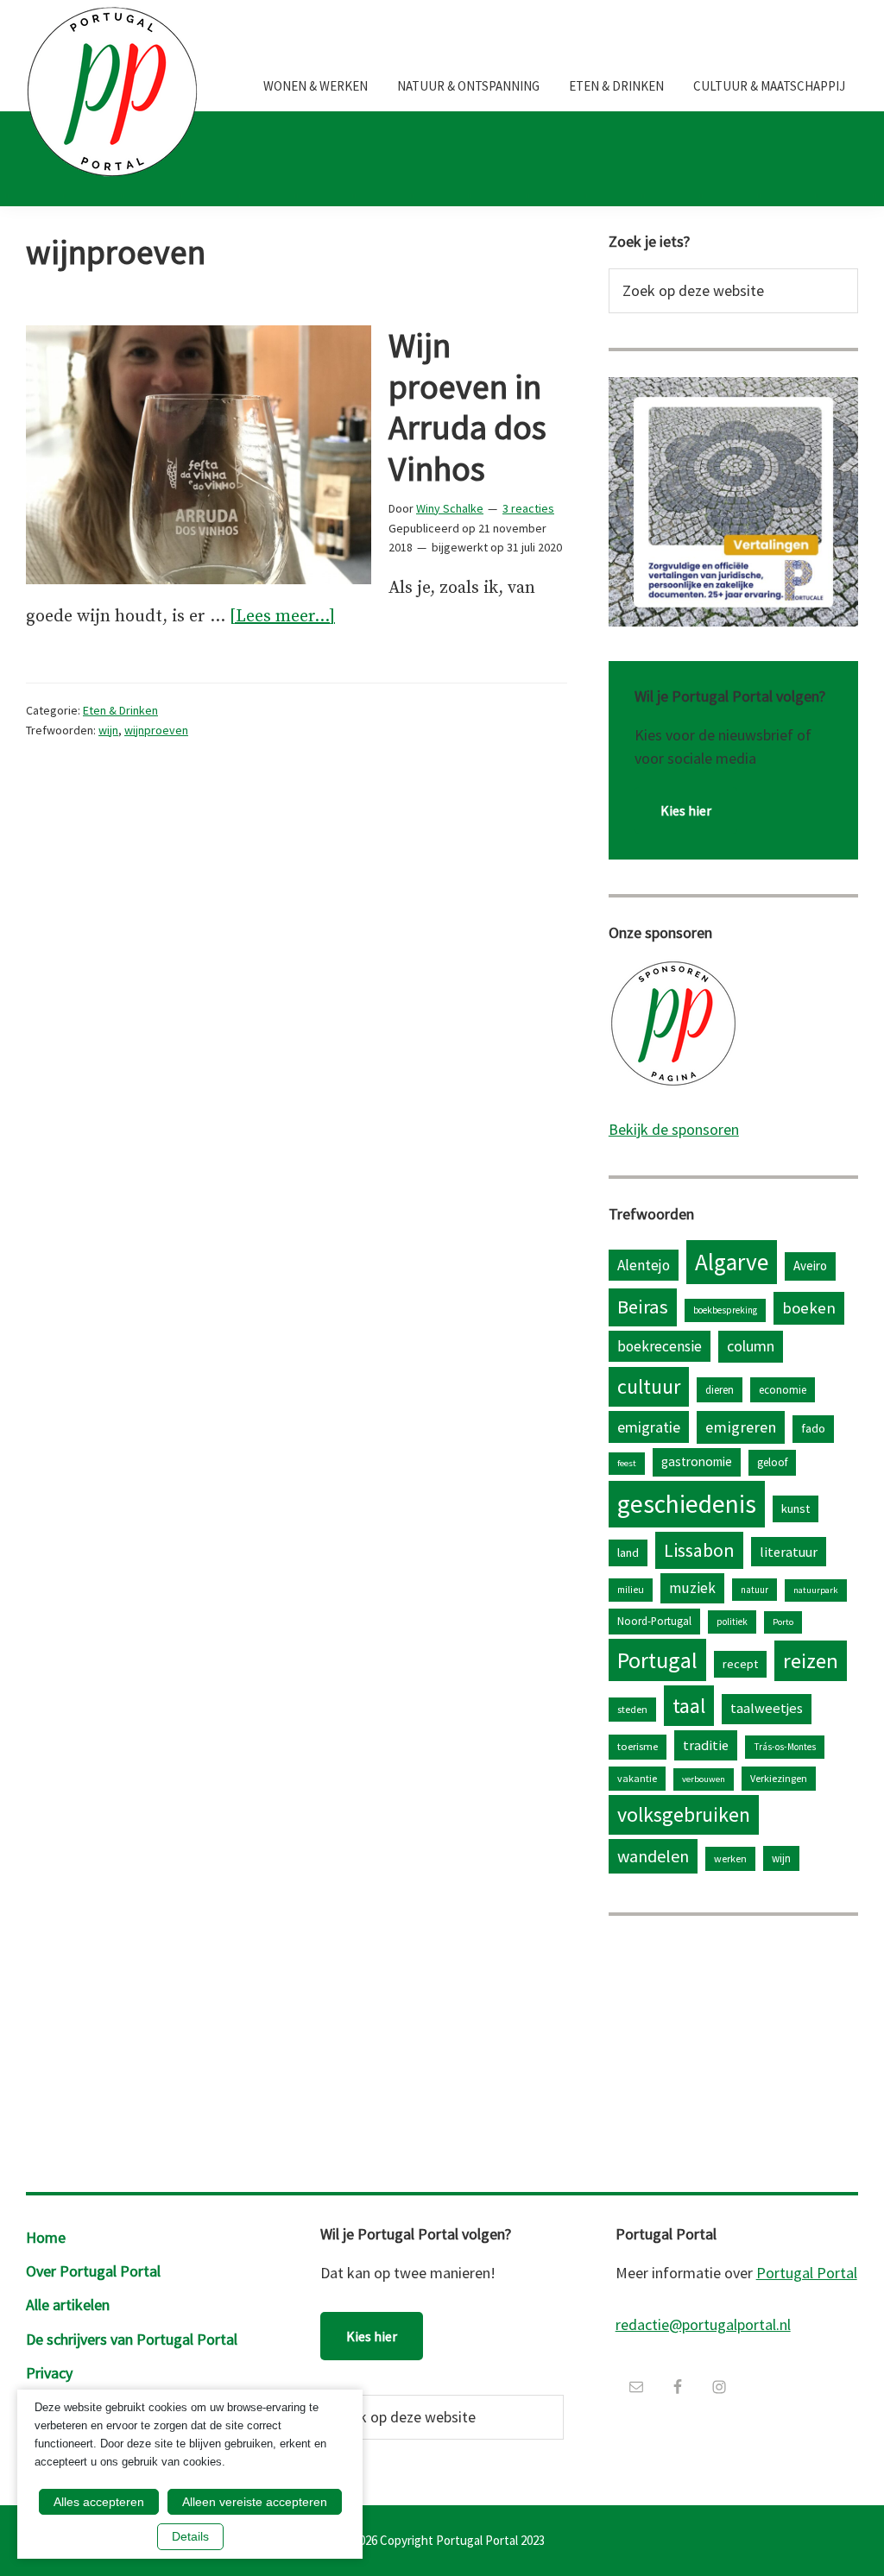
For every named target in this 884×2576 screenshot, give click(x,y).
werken (730, 1858)
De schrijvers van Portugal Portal (132, 2339)
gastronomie (697, 1461)
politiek (732, 1622)
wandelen (653, 1856)
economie (783, 1389)
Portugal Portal (807, 2273)
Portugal (657, 1660)
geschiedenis (687, 1504)
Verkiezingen (779, 1778)
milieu (631, 1590)
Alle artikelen (68, 2305)
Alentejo (644, 1265)
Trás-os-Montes (785, 1747)
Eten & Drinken (120, 710)
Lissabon (699, 1550)
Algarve (732, 1262)
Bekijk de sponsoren (674, 1129)
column (751, 1346)
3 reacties (528, 508)
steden (632, 1709)
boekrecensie (660, 1346)
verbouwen (704, 1779)
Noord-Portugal (654, 1621)
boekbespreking (725, 1310)
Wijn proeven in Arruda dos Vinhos (467, 407)
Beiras (643, 1307)
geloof (772, 1462)
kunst (796, 1508)
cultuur (649, 1386)
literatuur (789, 1552)
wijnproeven (156, 730)
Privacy (49, 2373)
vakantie (637, 1778)
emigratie (649, 1427)
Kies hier (686, 810)
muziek (692, 1588)
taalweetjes (767, 1708)
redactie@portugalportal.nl (703, 2324)
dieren (720, 1389)
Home (46, 2237)
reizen (811, 1661)
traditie (706, 1745)
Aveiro (810, 1266)
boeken (809, 1308)
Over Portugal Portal (93, 2271)
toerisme (638, 1746)
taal (689, 1706)
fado (813, 1428)
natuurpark (816, 1590)
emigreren (741, 1427)
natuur (755, 1590)
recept (740, 1664)
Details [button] (190, 2536)
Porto (783, 1622)
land (628, 1553)
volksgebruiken (684, 1814)
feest (627, 1463)
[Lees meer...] (282, 618)
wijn (108, 730)
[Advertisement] (733, 2050)
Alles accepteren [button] (99, 2502)
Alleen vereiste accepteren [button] (255, 2502)
